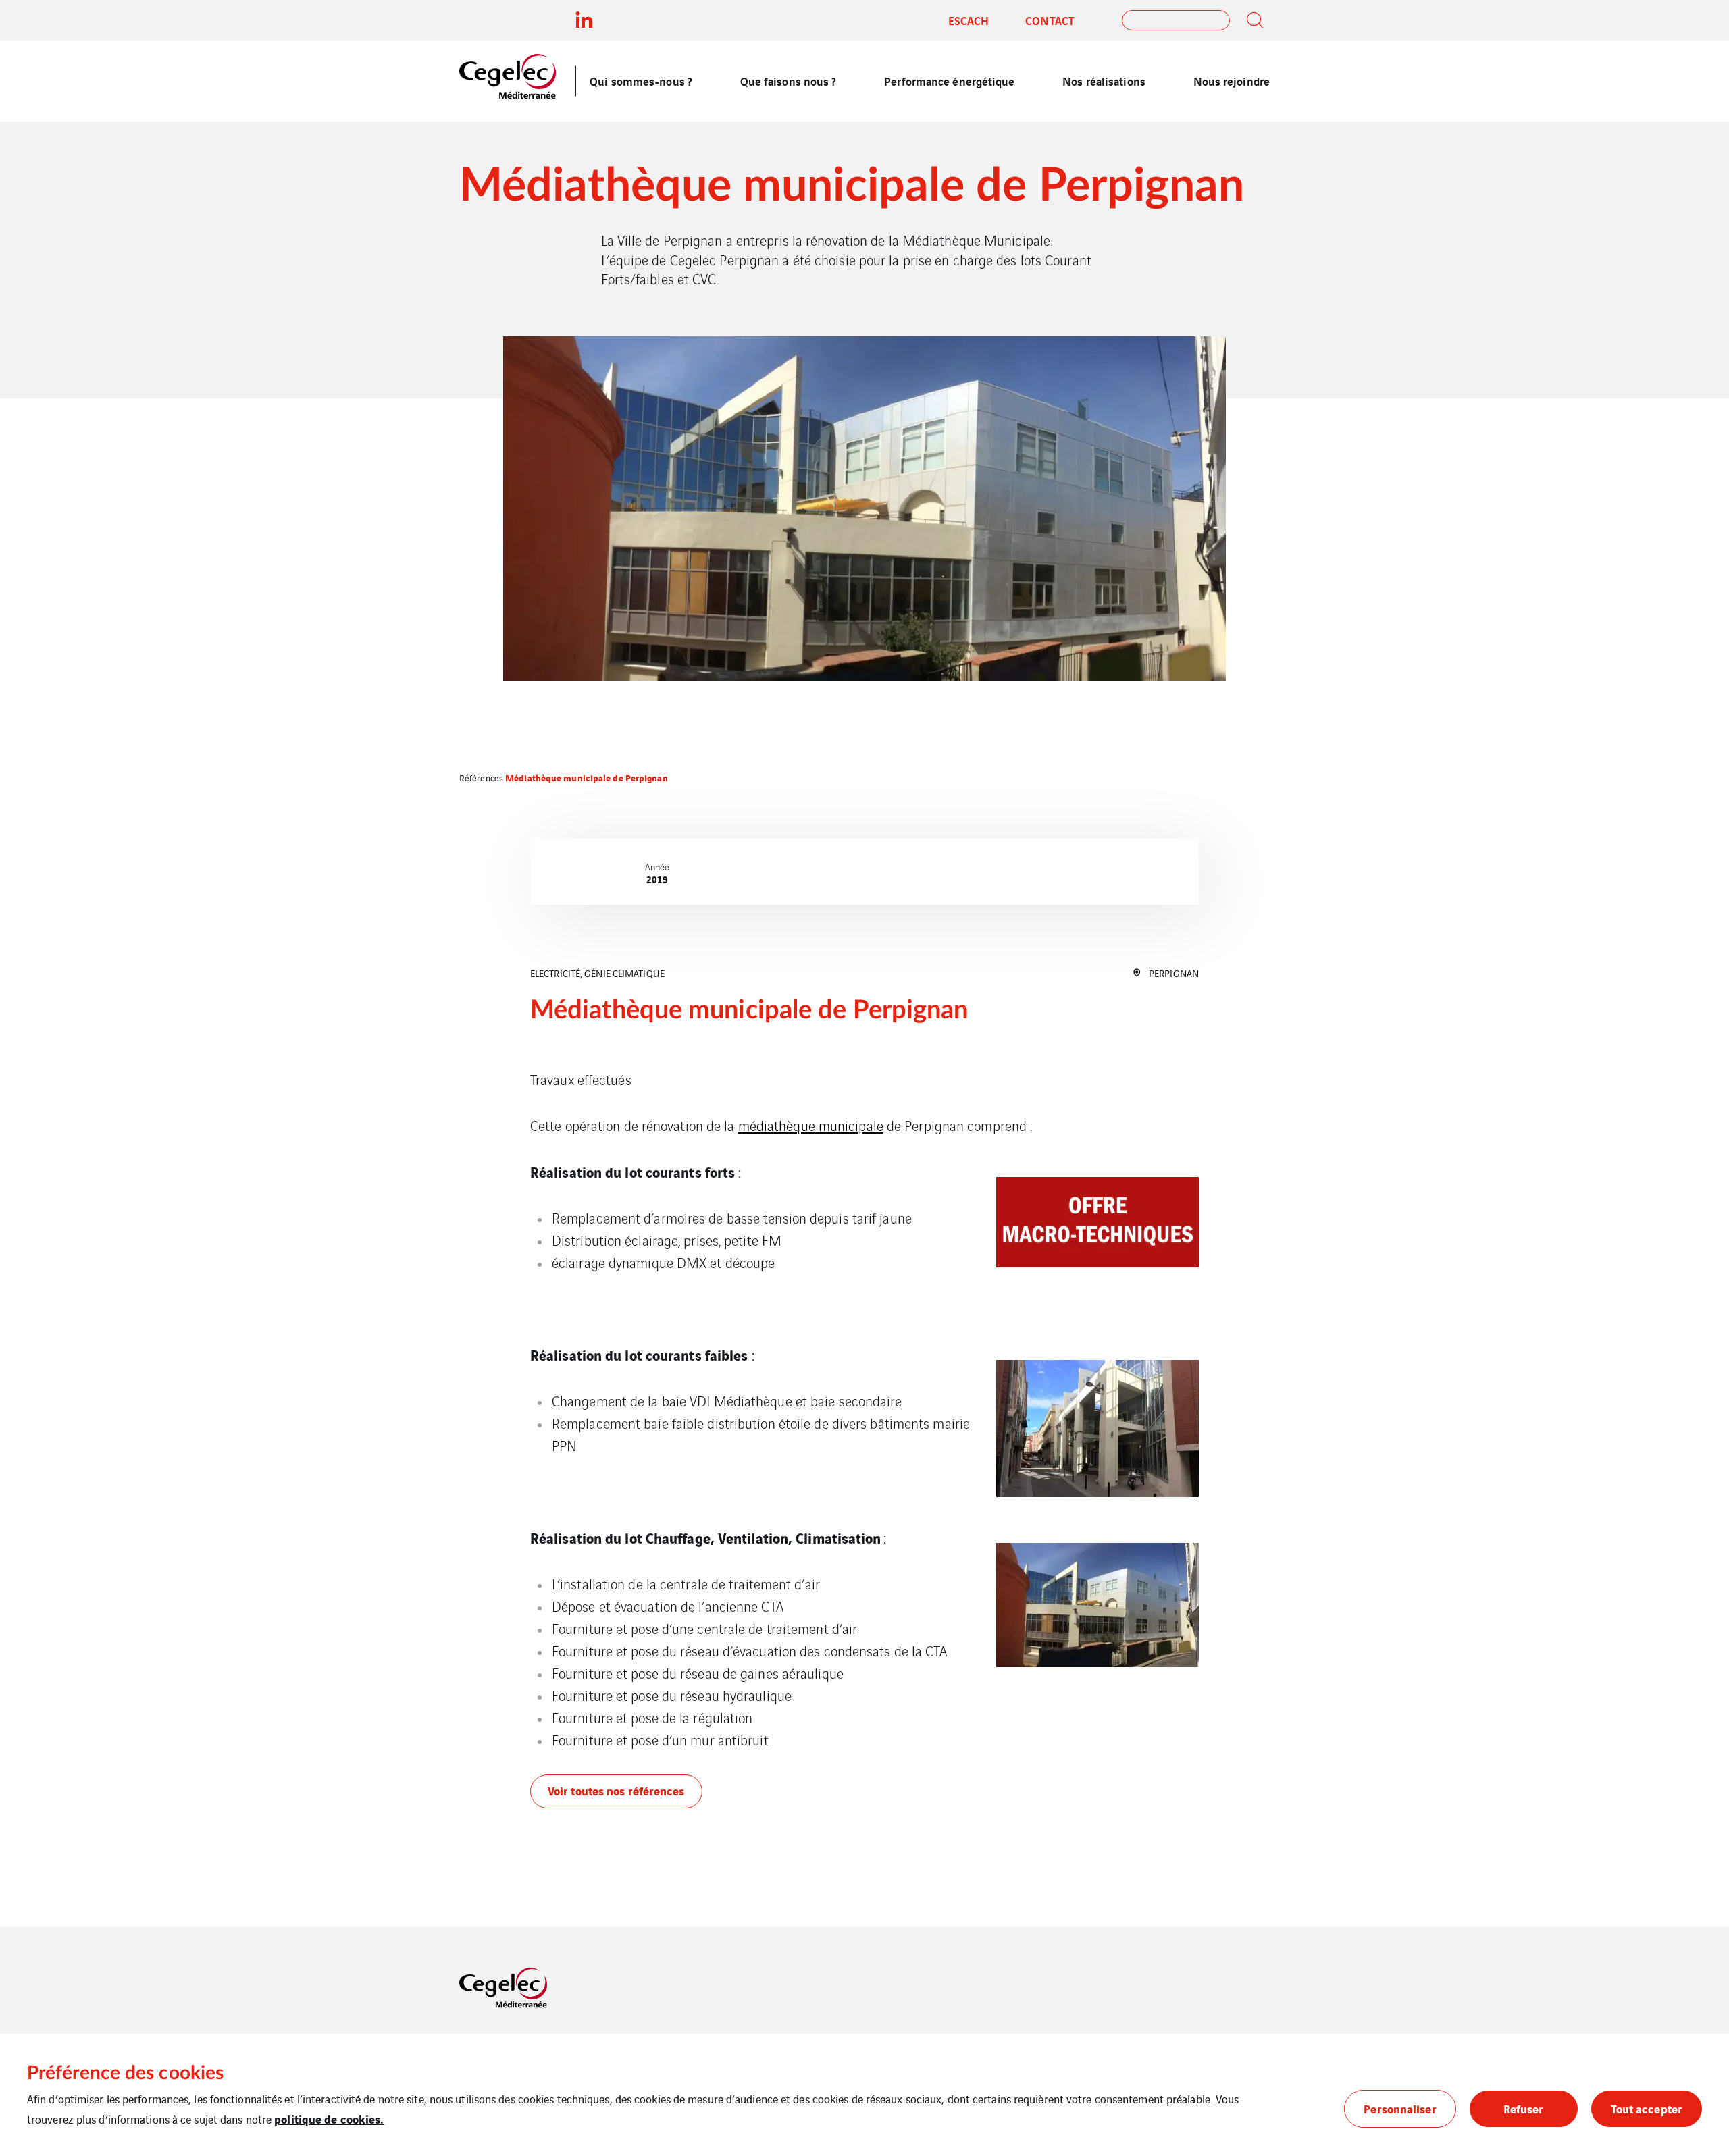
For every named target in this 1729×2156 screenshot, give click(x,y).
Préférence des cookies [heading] (125, 2073)
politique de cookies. (329, 2119)
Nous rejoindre (1232, 81)
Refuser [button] (1524, 2108)
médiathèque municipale (811, 1125)
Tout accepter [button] (1647, 2108)
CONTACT (1050, 20)
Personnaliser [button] (1400, 2108)
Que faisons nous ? (789, 81)
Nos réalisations (1104, 81)
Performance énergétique (949, 81)
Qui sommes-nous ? (641, 81)
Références (481, 778)
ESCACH (969, 20)
